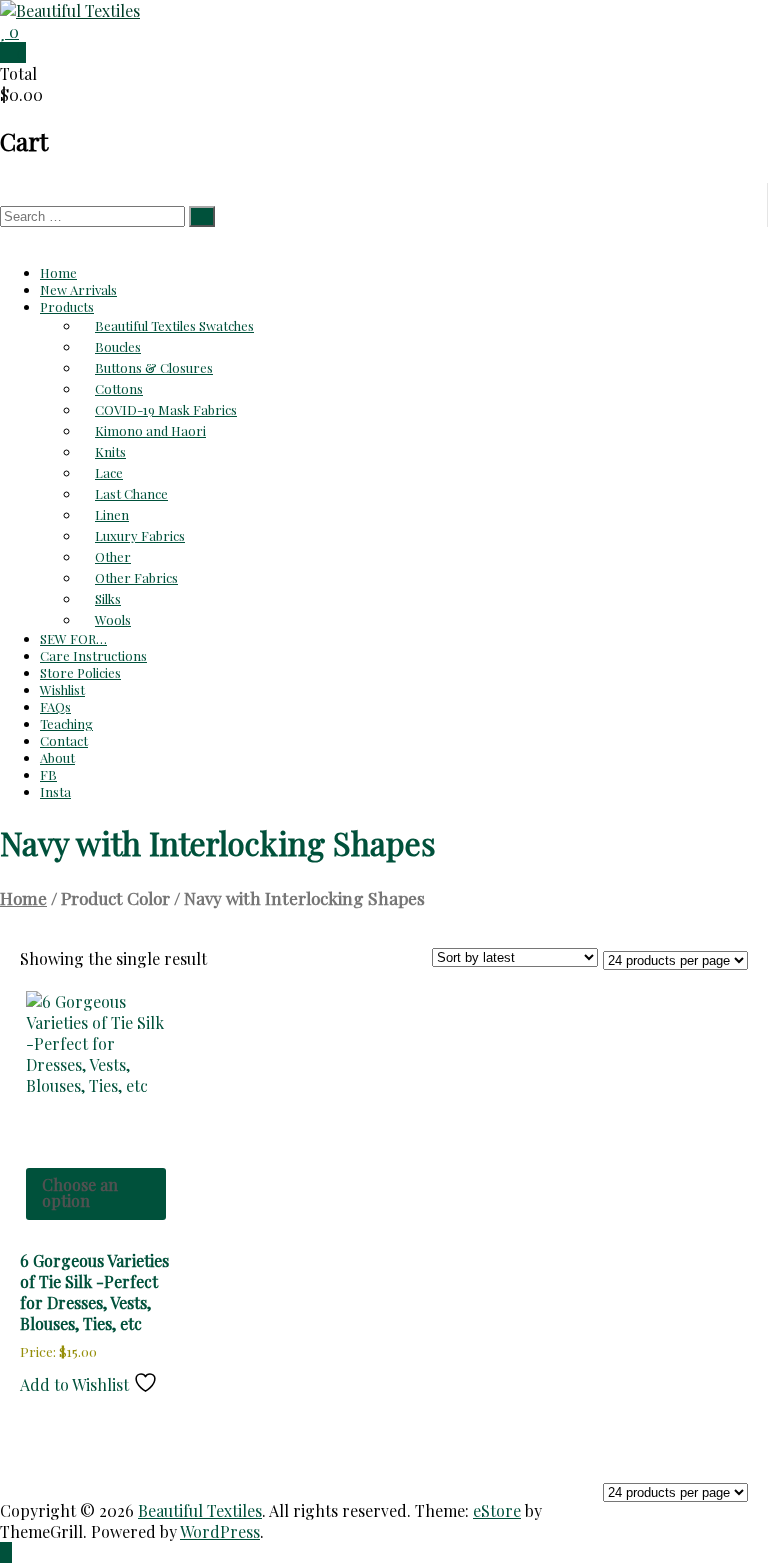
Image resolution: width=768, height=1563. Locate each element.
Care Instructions (93, 655)
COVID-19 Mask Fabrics (166, 409)
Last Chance (131, 493)
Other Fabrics (136, 577)
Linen (112, 514)
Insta (55, 791)
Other (113, 556)
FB (48, 774)
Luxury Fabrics (140, 535)
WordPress (220, 1531)
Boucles (118, 346)
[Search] (202, 216)
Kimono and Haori (150, 430)
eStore (497, 1510)
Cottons (119, 388)
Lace (109, 472)
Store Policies (80, 672)
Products (67, 306)
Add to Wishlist (76, 1384)
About (57, 757)
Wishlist (62, 689)
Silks (108, 598)
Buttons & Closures (154, 367)
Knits (110, 451)
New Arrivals (78, 289)
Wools (113, 619)
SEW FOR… (73, 638)
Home (58, 272)
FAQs (55, 706)
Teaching (66, 723)
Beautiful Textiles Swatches (174, 325)
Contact (64, 740)
